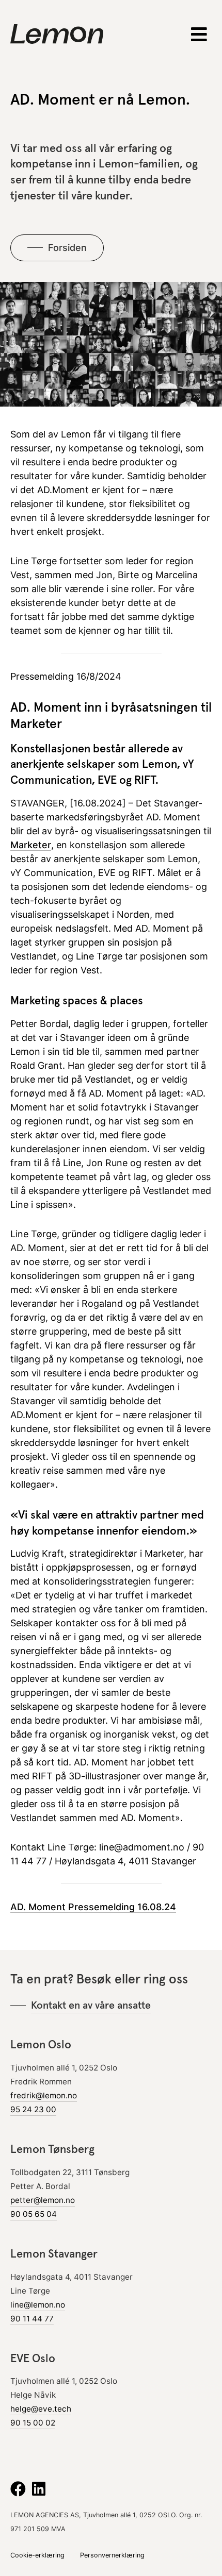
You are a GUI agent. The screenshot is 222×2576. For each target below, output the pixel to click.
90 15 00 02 (33, 2423)
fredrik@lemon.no (44, 2095)
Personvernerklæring (112, 2555)
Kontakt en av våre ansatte (91, 2005)
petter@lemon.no (43, 2200)
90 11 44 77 (32, 2319)
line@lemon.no (38, 2305)
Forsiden (67, 248)
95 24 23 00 (33, 2109)
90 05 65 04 (34, 2214)
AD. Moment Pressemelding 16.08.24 (93, 1907)
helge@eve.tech (41, 2409)
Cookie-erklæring (37, 2555)
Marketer (31, 845)
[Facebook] (18, 2489)
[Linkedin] (39, 2489)
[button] (200, 34)
